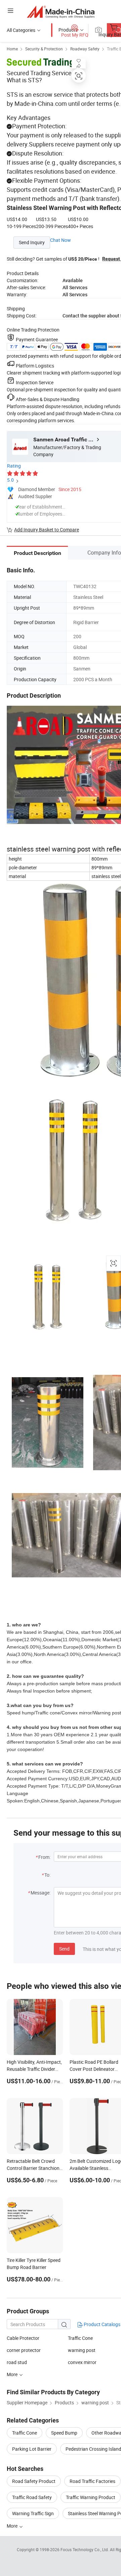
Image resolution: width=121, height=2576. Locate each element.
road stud (17, 2362)
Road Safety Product (34, 2481)
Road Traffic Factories (92, 2481)
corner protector (24, 2350)
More (13, 2526)
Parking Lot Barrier (32, 2449)
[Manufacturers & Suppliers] (61, 12)
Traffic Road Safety (32, 2497)
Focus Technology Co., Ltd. (85, 2549)
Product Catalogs (102, 2324)
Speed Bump (64, 2433)
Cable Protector (23, 2338)
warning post (82, 2350)
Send (64, 1949)
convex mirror (82, 2362)
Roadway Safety (85, 49)
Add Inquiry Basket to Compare (47, 530)
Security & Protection (44, 49)
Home (12, 49)
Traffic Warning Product (91, 2497)
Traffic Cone (80, 2338)
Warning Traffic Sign (33, 2513)
